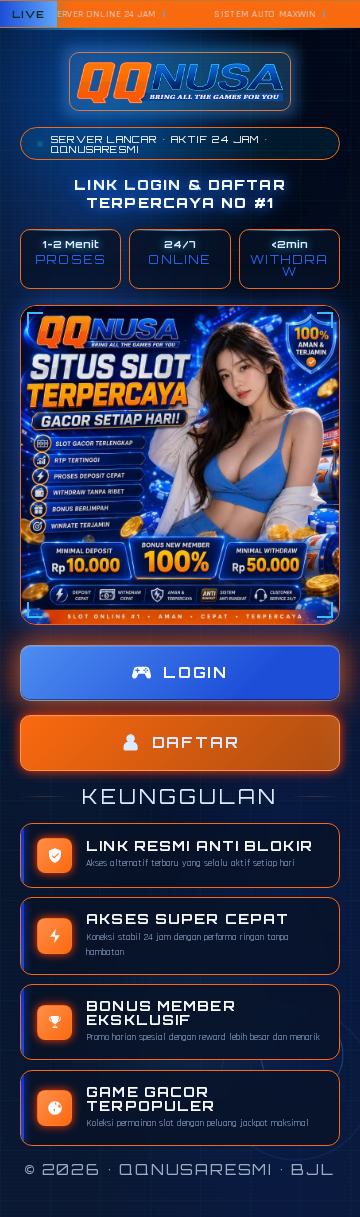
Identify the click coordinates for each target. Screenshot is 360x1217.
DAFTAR (196, 742)
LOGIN (195, 672)
